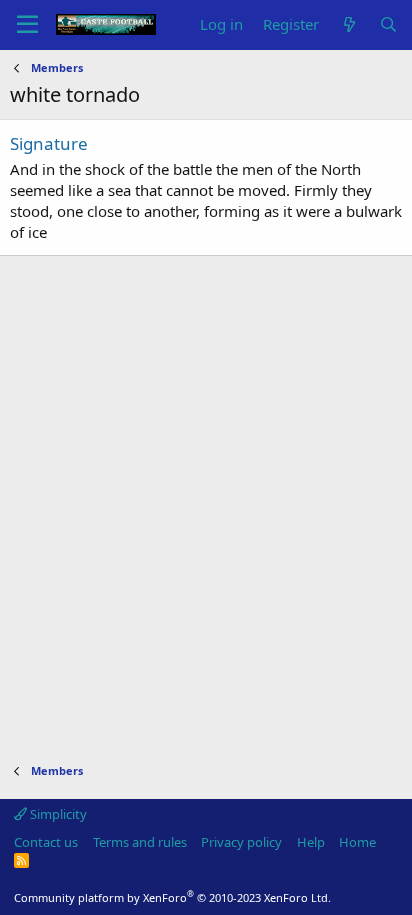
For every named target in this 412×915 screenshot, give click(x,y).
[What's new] (348, 24)
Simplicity (57, 814)
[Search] (388, 24)
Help (311, 842)
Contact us (46, 842)
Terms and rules (140, 842)
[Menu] (27, 25)
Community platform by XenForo (172, 897)
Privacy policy (241, 842)
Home (357, 842)
